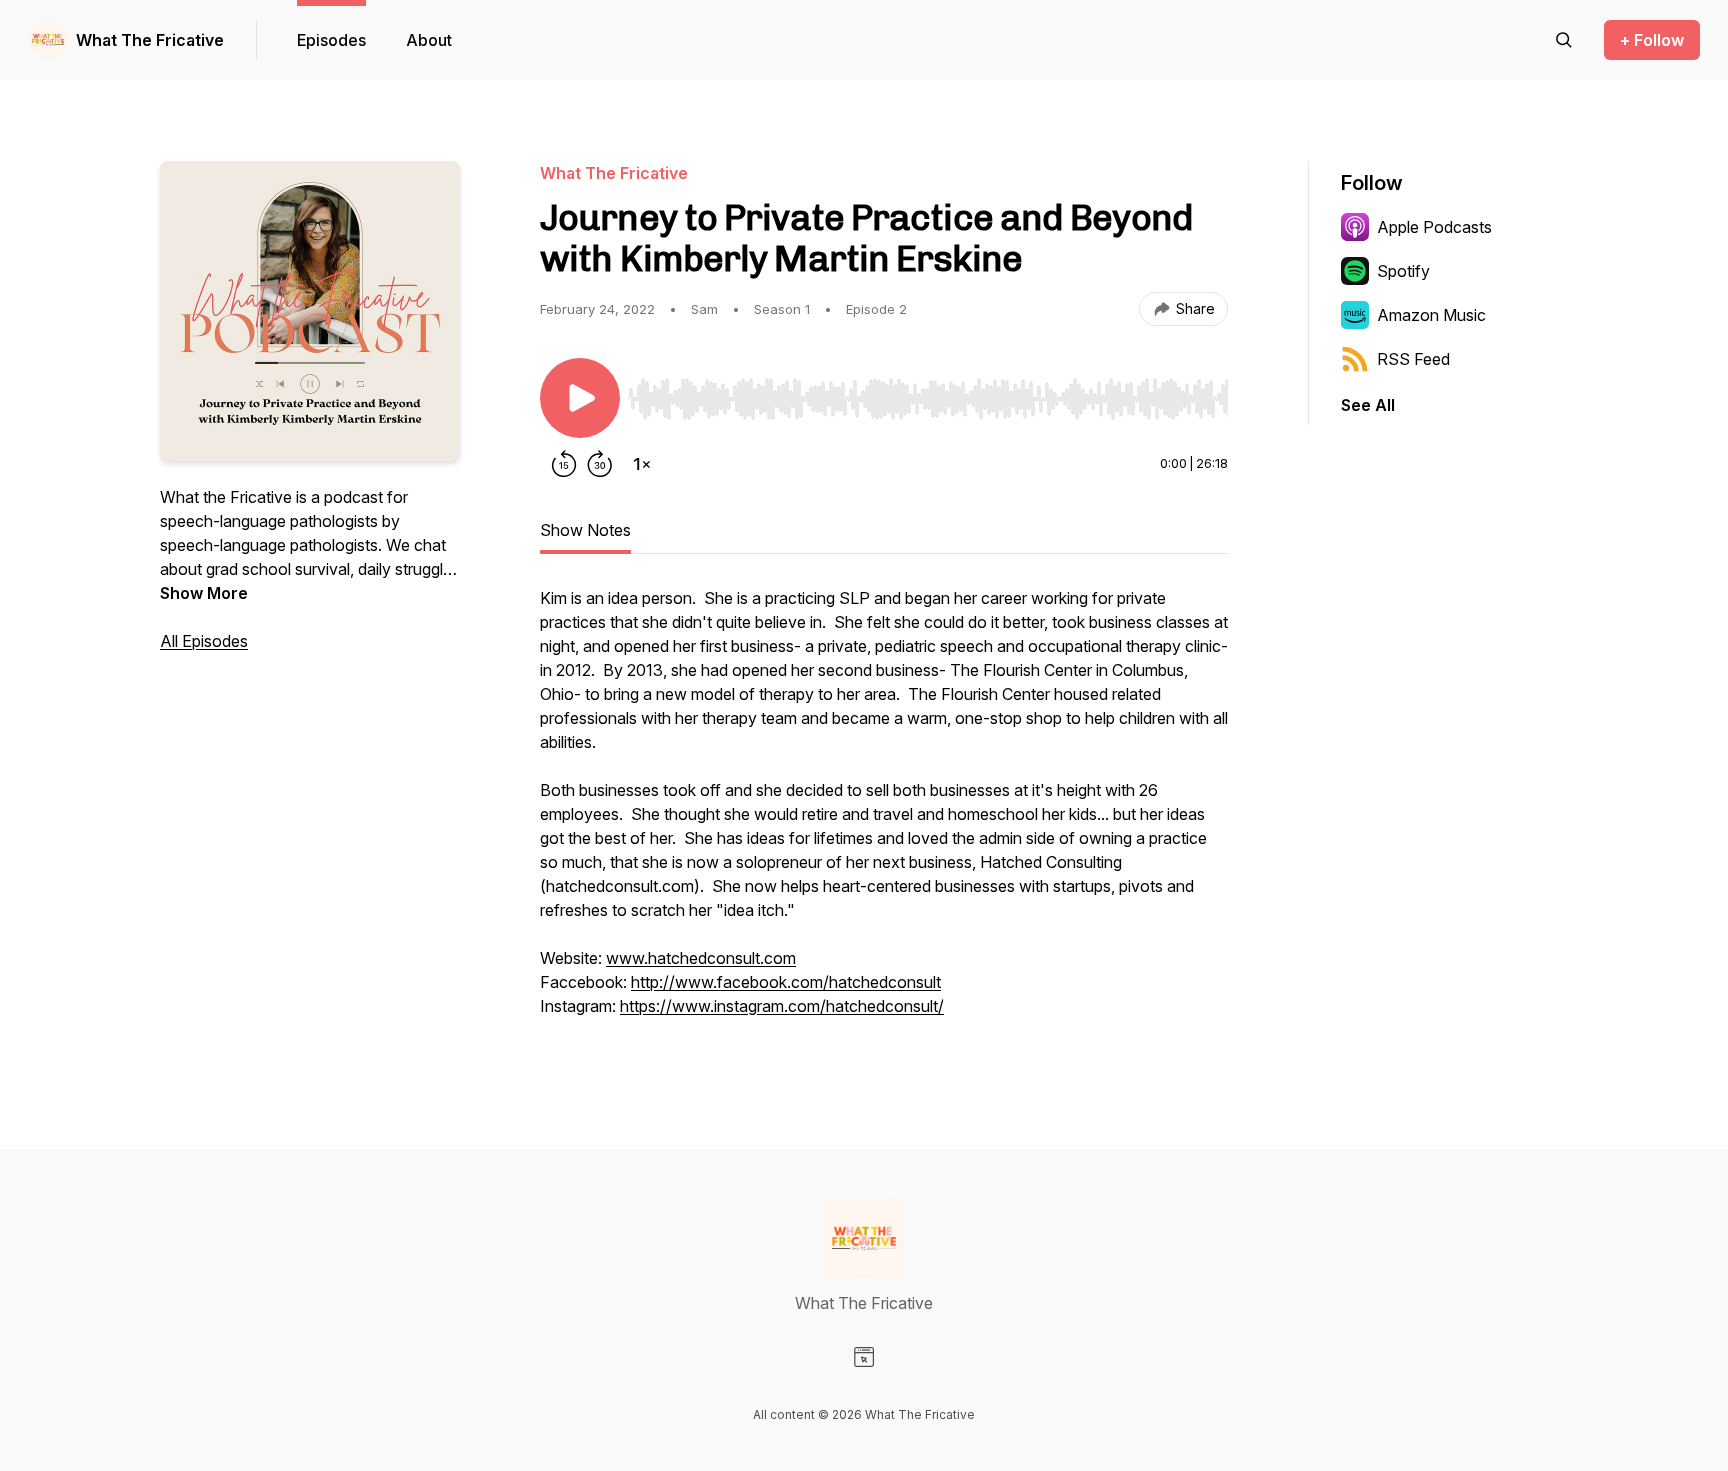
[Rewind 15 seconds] (564, 464)
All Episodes (204, 641)
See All (1368, 405)
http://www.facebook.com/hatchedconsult (786, 982)
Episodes (331, 40)
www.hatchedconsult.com (701, 958)
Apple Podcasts (1434, 227)
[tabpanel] (884, 812)
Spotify (1403, 271)
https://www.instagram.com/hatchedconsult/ (782, 1006)
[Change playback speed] (642, 464)
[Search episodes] (1564, 40)
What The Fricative (150, 40)
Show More (204, 593)
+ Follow (1652, 40)
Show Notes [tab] (585, 530)
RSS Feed (1413, 359)
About (429, 40)
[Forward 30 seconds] (600, 464)
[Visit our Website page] (864, 1357)
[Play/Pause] (580, 398)
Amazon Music (1431, 315)
